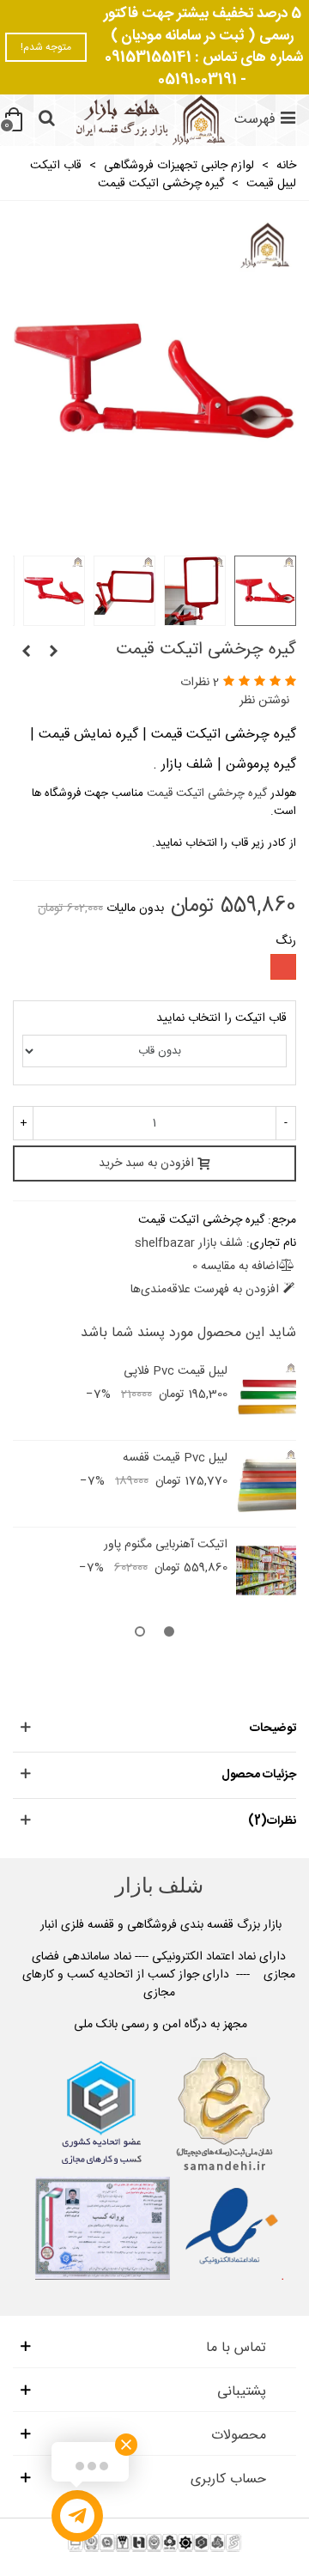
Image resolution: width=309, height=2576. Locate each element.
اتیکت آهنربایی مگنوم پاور (166, 1545)
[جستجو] (46, 120)
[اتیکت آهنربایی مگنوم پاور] (53, 653)
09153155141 (148, 58)
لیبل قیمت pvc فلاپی (176, 1372)
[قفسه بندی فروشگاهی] (148, 120)
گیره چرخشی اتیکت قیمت (205, 793)
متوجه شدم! (46, 47)
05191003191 (197, 80)
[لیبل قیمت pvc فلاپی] (266, 1397)
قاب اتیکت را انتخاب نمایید (221, 1019)
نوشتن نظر (264, 701)
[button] (169, 1634)
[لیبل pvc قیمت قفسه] (26, 653)
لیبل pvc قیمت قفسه (175, 1458)
